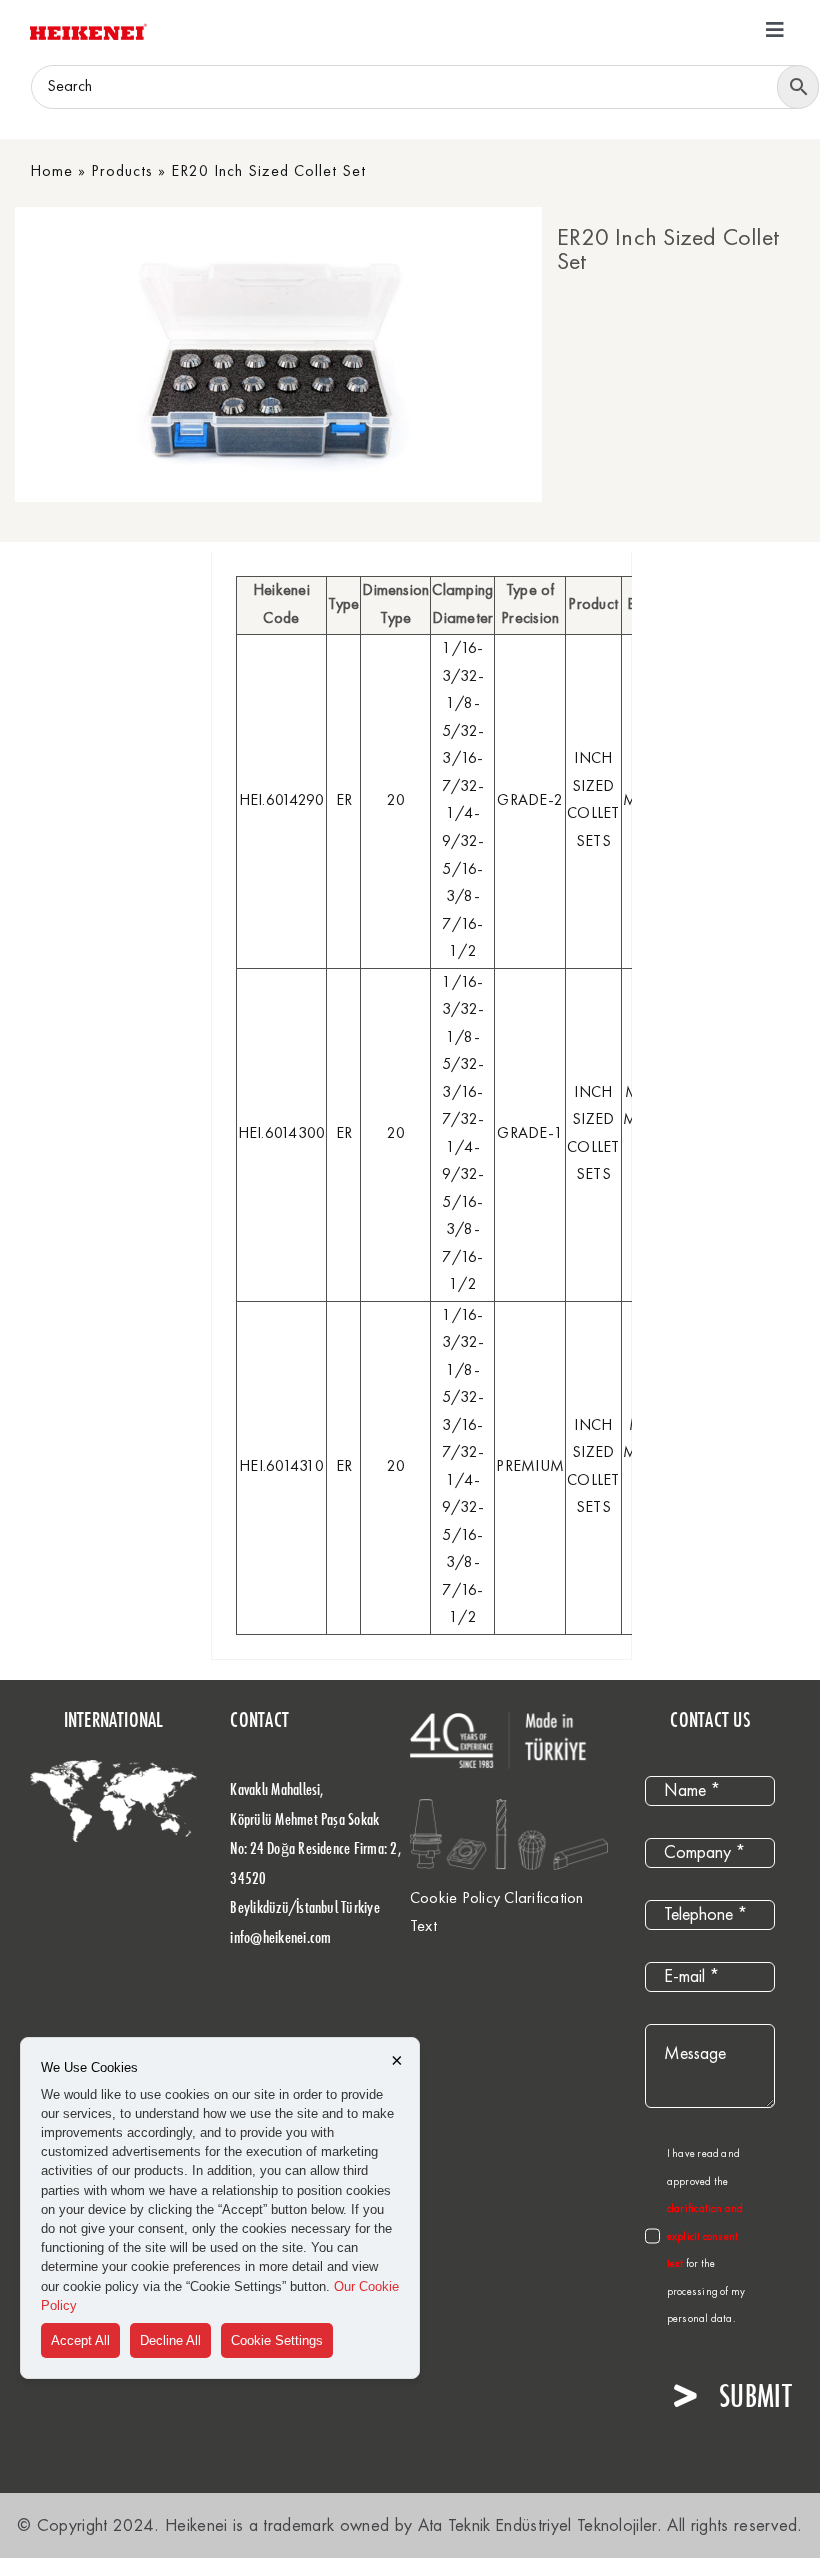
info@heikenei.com (280, 1937)
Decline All (170, 2340)
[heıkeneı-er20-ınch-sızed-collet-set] (272, 354)
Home (51, 172)
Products (122, 172)
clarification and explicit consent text (705, 2237)
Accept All (80, 2340)
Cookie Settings (277, 2340)
